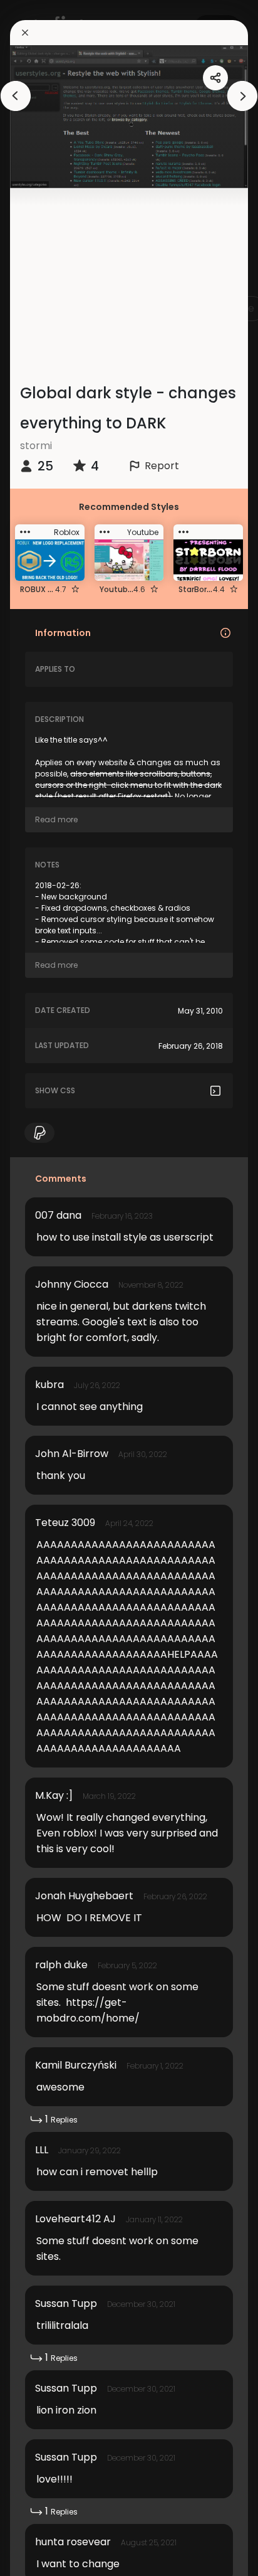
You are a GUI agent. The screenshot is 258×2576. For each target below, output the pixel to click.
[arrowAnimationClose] (16, 96)
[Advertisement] (134, 276)
